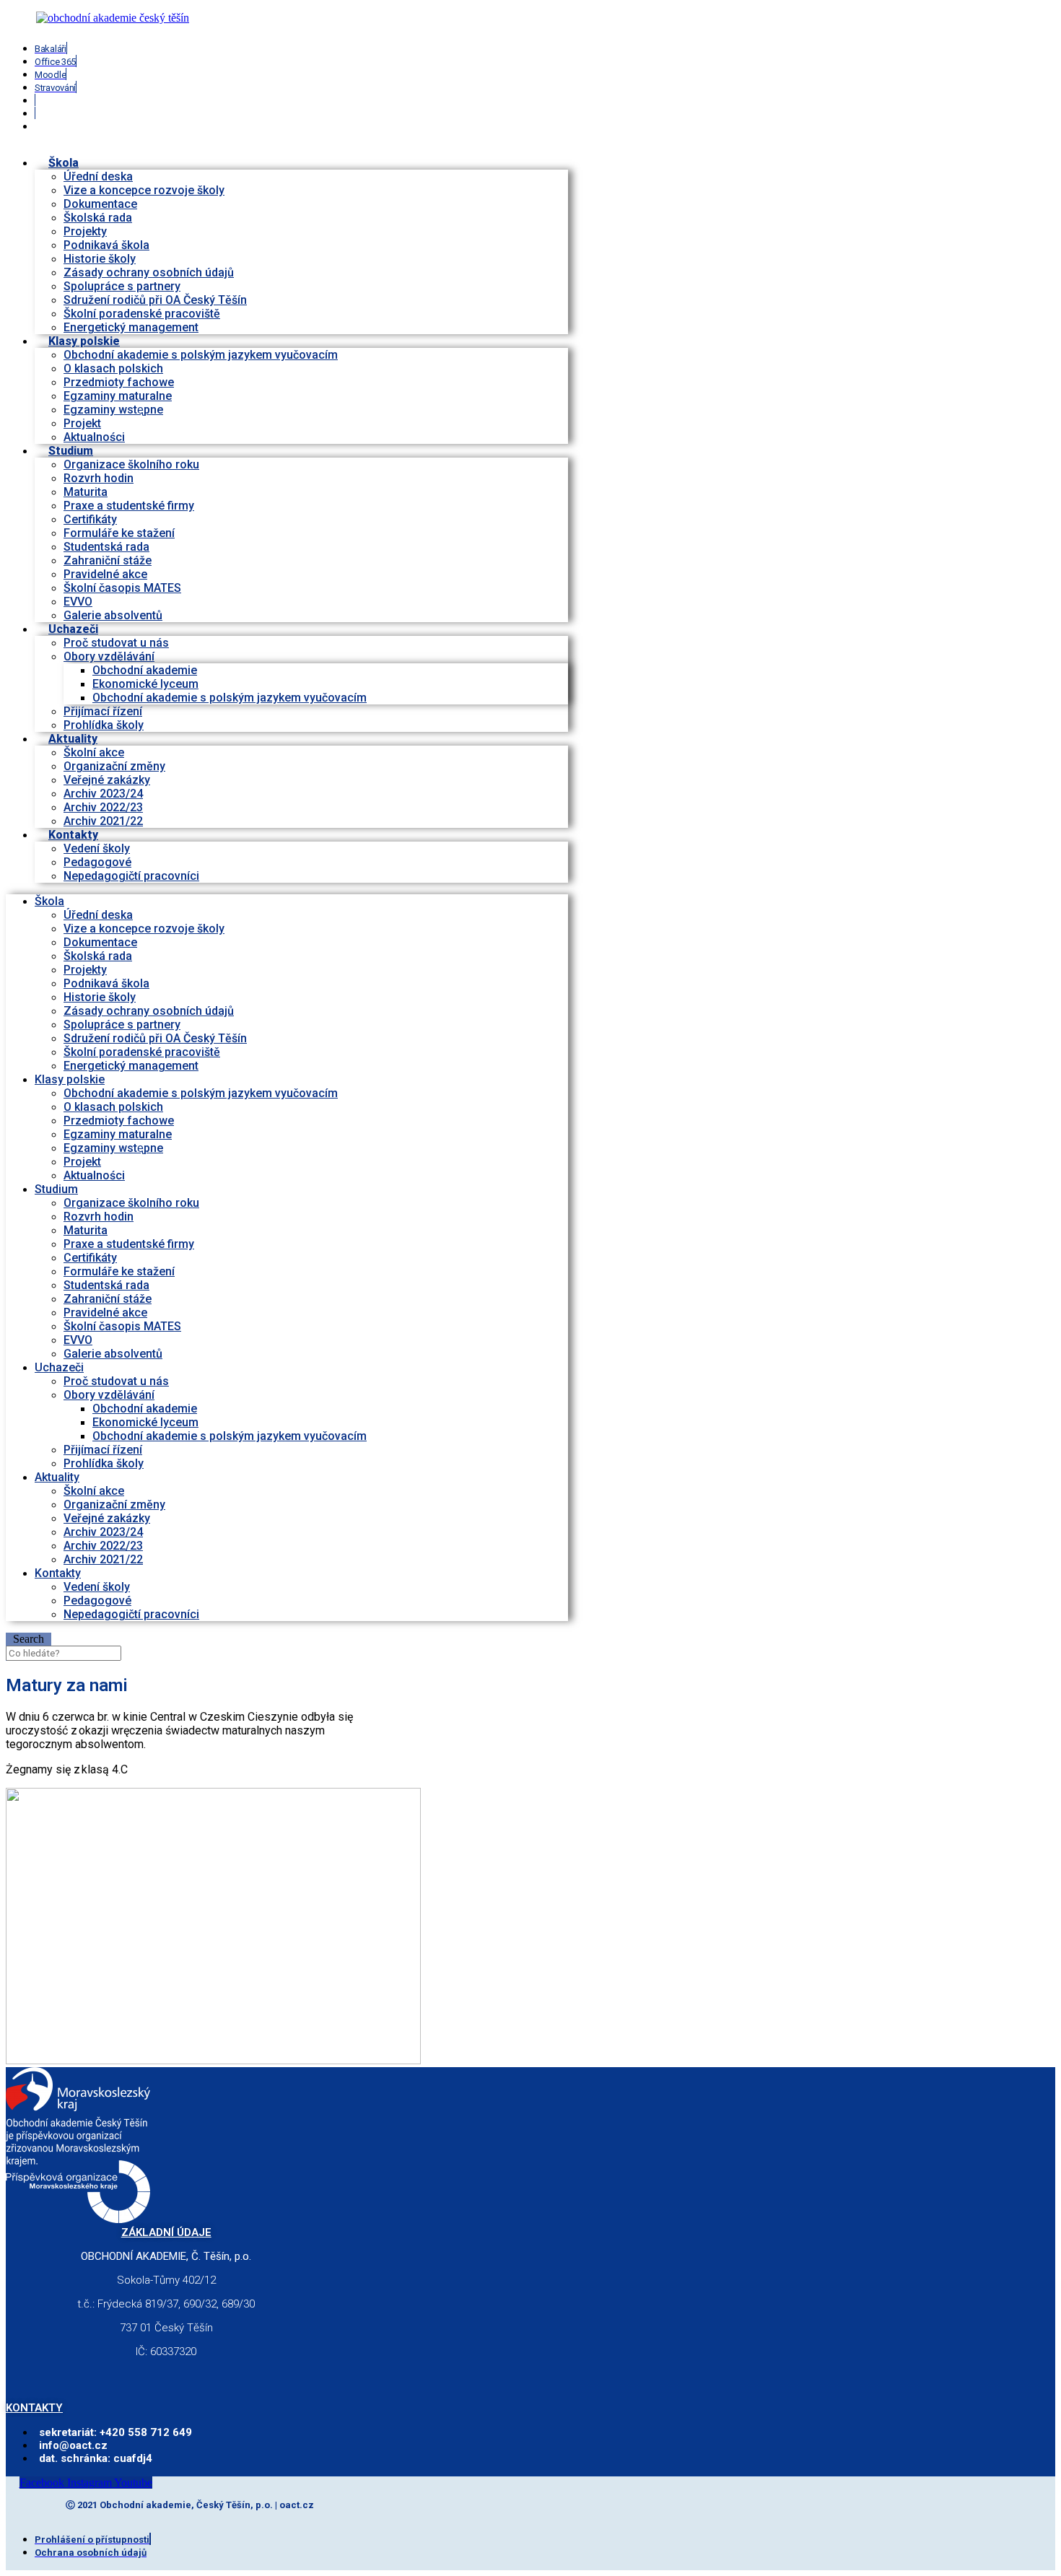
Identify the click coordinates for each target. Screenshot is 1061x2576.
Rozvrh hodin (99, 478)
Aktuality (73, 739)
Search (29, 1639)
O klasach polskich (113, 368)
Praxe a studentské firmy (129, 506)
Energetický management (131, 1066)
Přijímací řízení (103, 711)
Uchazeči (73, 629)
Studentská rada (106, 547)
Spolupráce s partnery (122, 286)
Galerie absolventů (113, 615)
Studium (71, 451)
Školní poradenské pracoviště (142, 314)
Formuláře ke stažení (119, 533)
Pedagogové (97, 862)
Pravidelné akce (105, 574)
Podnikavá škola (106, 245)
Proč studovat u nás (116, 643)
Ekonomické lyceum (145, 684)
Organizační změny (114, 766)
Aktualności (94, 1175)
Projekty (85, 231)
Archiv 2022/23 (103, 807)
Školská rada (98, 218)
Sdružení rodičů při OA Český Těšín (155, 300)
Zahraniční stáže (108, 560)
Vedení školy (97, 848)
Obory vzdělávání (109, 656)
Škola (64, 163)
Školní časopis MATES (122, 588)
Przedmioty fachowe (119, 382)
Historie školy (100, 259)
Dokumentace (100, 204)
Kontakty (73, 835)
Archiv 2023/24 (103, 794)
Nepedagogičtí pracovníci (131, 876)
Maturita (86, 492)
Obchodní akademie (145, 670)
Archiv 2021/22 (103, 1559)
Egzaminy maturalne (118, 396)
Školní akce (94, 752)
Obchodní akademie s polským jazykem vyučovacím (201, 355)
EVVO (78, 602)
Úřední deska (98, 176)
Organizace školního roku (131, 464)
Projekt (82, 423)
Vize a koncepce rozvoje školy (144, 190)
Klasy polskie (84, 341)
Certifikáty (90, 519)
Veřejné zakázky (107, 780)
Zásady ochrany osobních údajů (149, 272)
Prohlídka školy (104, 1463)
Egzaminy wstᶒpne (113, 410)
